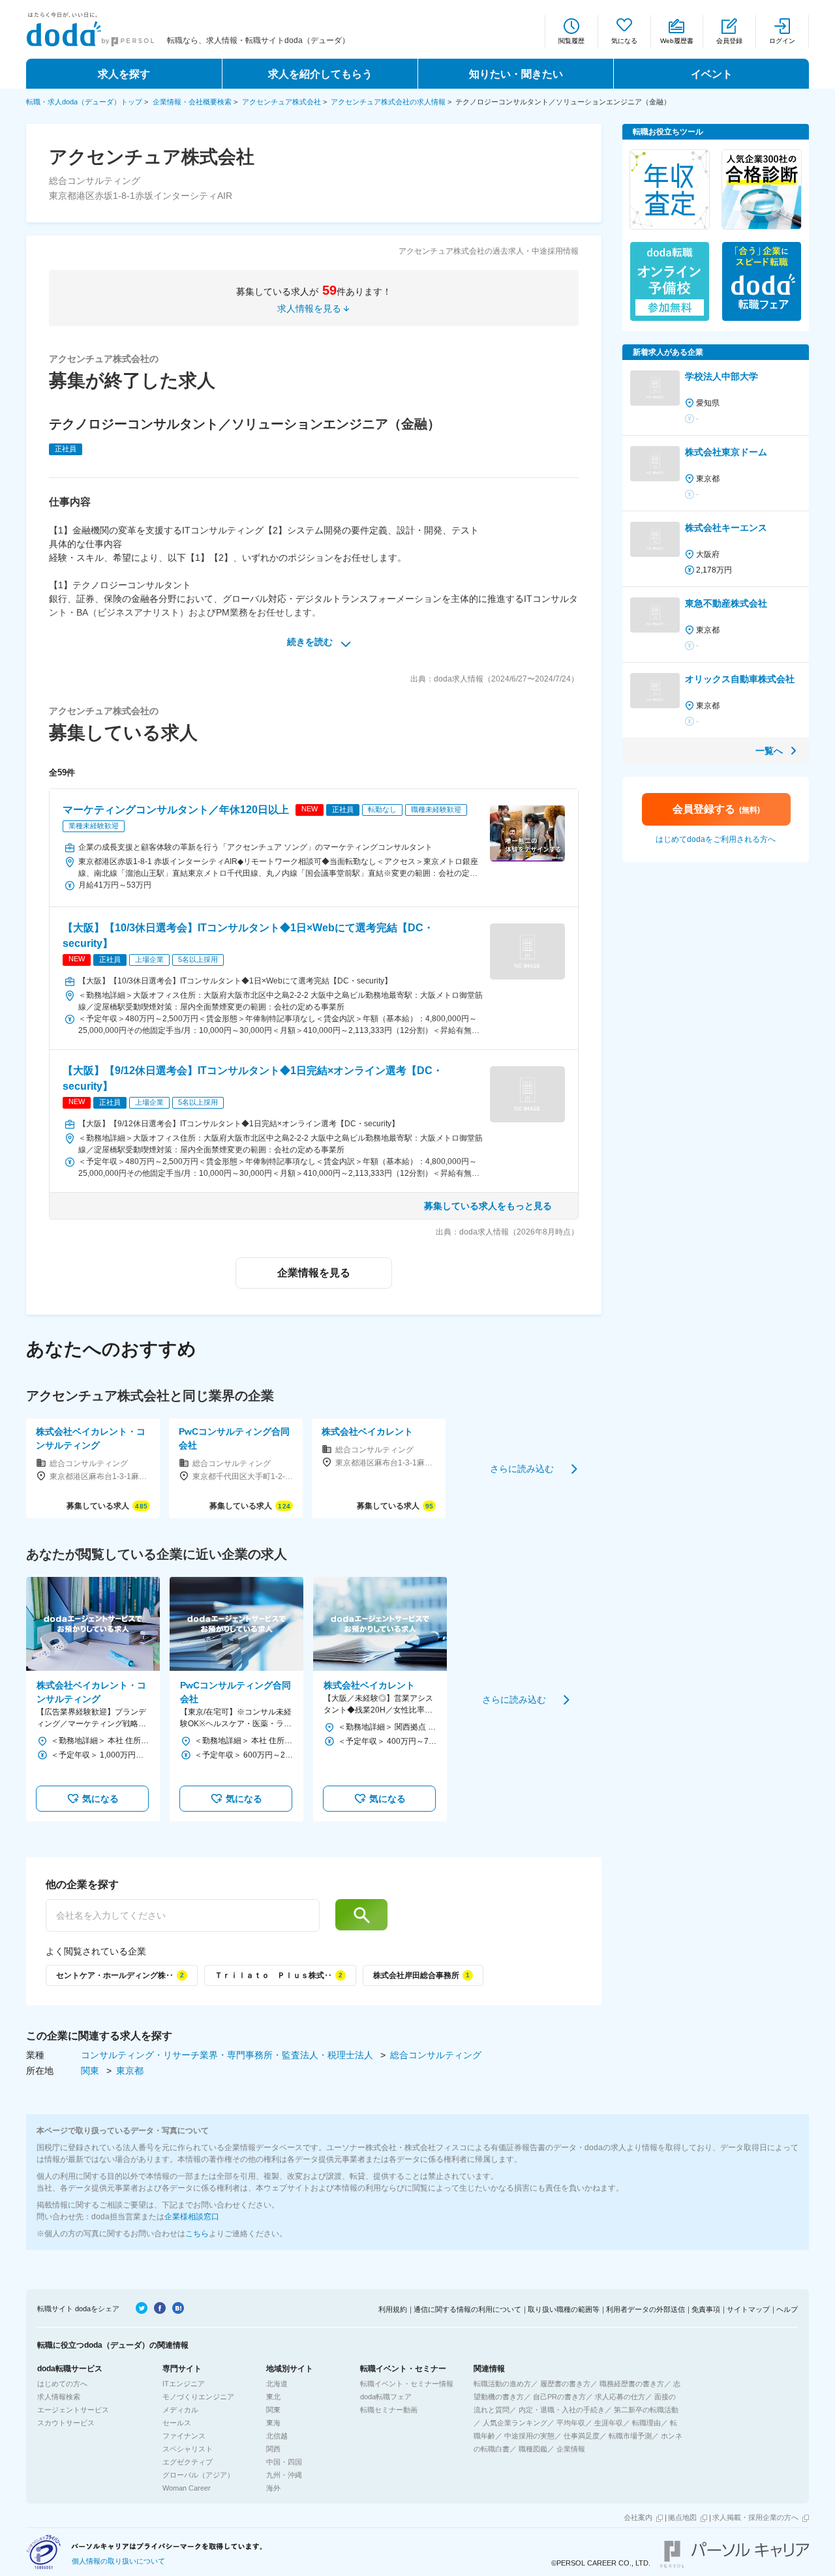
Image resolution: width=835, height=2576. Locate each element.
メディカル (180, 2410)
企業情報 (571, 2449)
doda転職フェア (386, 2397)
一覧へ (769, 751)
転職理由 (646, 2423)
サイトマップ (748, 2309)
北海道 (277, 2384)
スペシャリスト (188, 2449)
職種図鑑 (533, 2449)
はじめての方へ (62, 2384)
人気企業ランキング (515, 2423)
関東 (91, 2071)
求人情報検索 (59, 2397)
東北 (273, 2397)
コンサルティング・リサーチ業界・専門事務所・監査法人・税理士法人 (228, 2055)
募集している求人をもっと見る (488, 1206)
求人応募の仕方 (620, 2397)
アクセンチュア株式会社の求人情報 (388, 102)
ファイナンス (184, 2436)
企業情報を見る (314, 1273)
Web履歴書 (677, 41)
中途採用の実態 (529, 2436)
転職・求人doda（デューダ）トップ (84, 102)
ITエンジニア (184, 2384)
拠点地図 (682, 2517)
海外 (273, 2488)
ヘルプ (787, 2309)
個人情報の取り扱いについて (118, 2561)
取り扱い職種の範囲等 (564, 2309)
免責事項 (706, 2309)
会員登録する (716, 809)
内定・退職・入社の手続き (562, 2410)
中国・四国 (284, 2462)
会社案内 (638, 2517)
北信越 (277, 2436)
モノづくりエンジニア (198, 2397)
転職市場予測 (630, 2436)
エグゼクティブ (188, 2462)
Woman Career (187, 2488)
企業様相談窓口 (192, 2217)
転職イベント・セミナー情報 (407, 2384)
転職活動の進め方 (502, 2384)
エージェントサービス (73, 2410)
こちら (197, 2234)
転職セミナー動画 (389, 2410)
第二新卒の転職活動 (646, 2410)
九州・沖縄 (284, 2475)
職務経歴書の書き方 (632, 2384)
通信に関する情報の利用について (467, 2309)
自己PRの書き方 (559, 2397)
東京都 (130, 2071)
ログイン (782, 41)
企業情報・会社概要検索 (192, 102)
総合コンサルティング (436, 2055)
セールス (177, 2423)
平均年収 (571, 2423)
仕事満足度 (582, 2436)
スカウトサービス (66, 2423)
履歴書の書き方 (565, 2384)
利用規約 (393, 2309)
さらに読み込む (522, 1468)
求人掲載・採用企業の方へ (755, 2517)
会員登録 (729, 41)
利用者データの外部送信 (645, 2309)
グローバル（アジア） (198, 2475)
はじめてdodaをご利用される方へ (716, 839)
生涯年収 (609, 2423)
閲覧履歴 (571, 41)
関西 (273, 2449)
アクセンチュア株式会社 (281, 102)
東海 (273, 2423)
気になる (624, 41)
